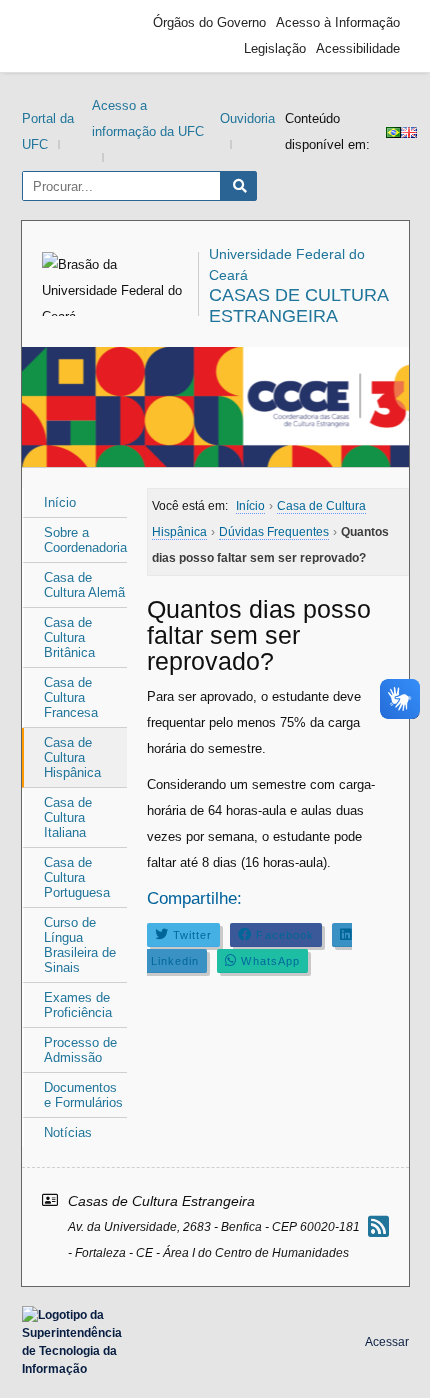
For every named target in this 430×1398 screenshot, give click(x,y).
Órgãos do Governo (209, 22)
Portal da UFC (48, 131)
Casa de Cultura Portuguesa (77, 877)
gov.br (67, 36)
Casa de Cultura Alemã (84, 585)
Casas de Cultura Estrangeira (298, 305)
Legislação (275, 48)
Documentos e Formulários (83, 1095)
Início (60, 502)
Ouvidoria (247, 118)
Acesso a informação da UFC (148, 118)
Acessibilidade (358, 48)
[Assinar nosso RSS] (378, 1226)
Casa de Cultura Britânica (69, 637)
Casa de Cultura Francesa (71, 697)
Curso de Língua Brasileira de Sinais (80, 945)
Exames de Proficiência (78, 1005)
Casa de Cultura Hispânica (72, 757)
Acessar (387, 1342)
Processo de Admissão (80, 1050)
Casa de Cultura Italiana (68, 817)
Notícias (68, 1132)
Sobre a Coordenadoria (85, 540)
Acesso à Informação (338, 22)
